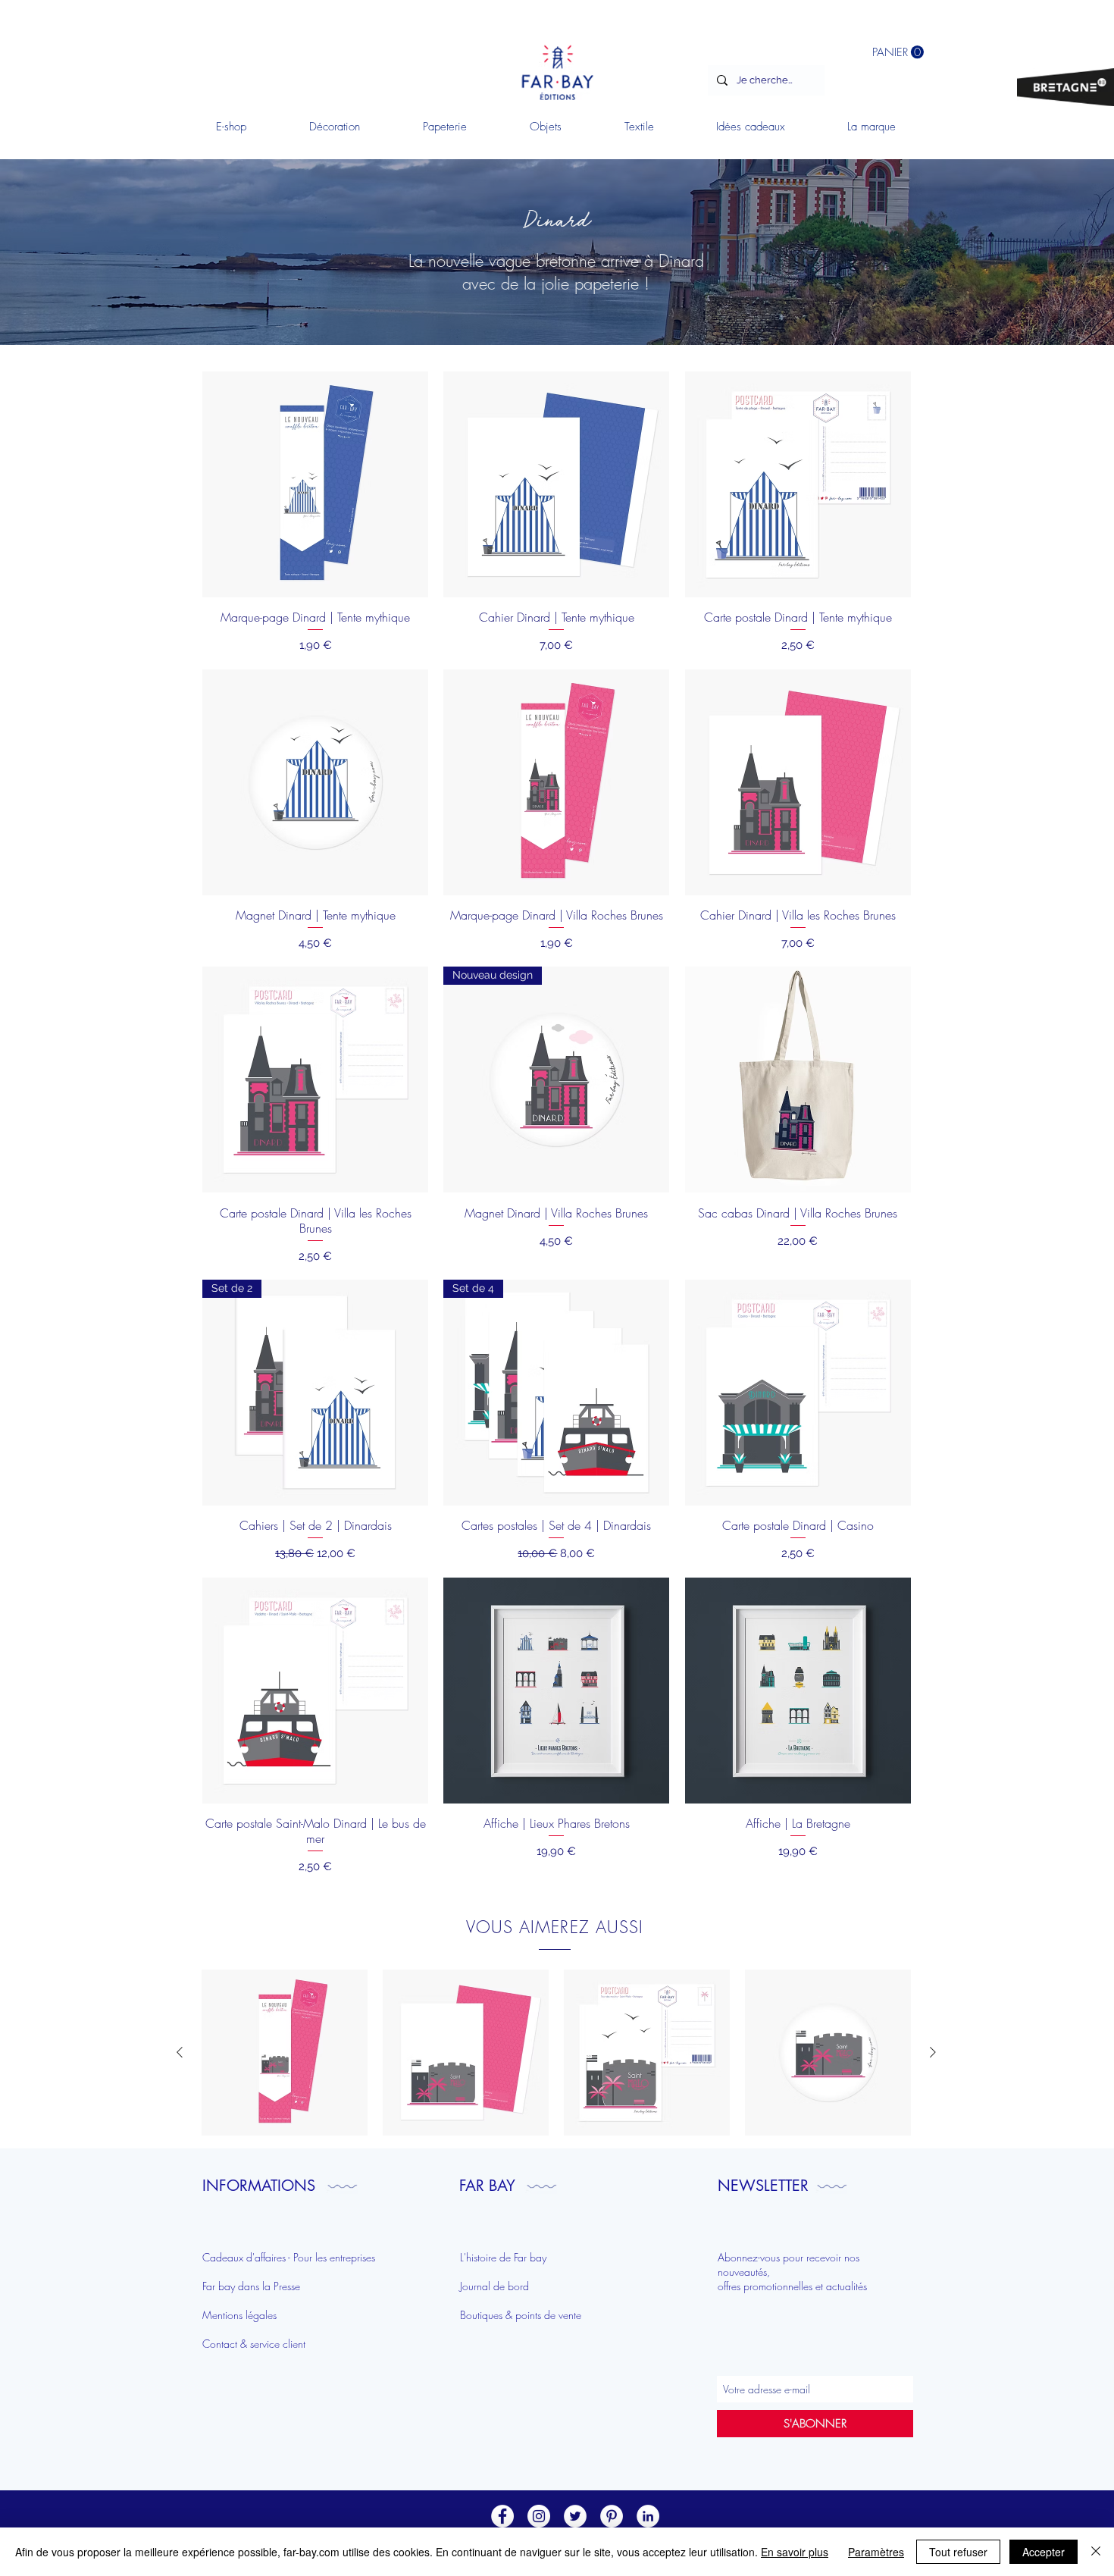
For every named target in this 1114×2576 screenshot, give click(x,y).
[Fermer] (1096, 2552)
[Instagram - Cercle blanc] (539, 2516)
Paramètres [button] (876, 2552)
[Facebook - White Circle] (502, 2516)
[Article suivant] (933, 2052)
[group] (556, 2053)
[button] (334, 127)
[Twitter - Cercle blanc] (575, 2516)
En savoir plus (795, 2552)
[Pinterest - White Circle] (612, 2516)
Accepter (1044, 2552)
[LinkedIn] (648, 2516)
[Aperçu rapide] (285, 2053)
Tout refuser (958, 2552)
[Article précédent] (180, 2052)
